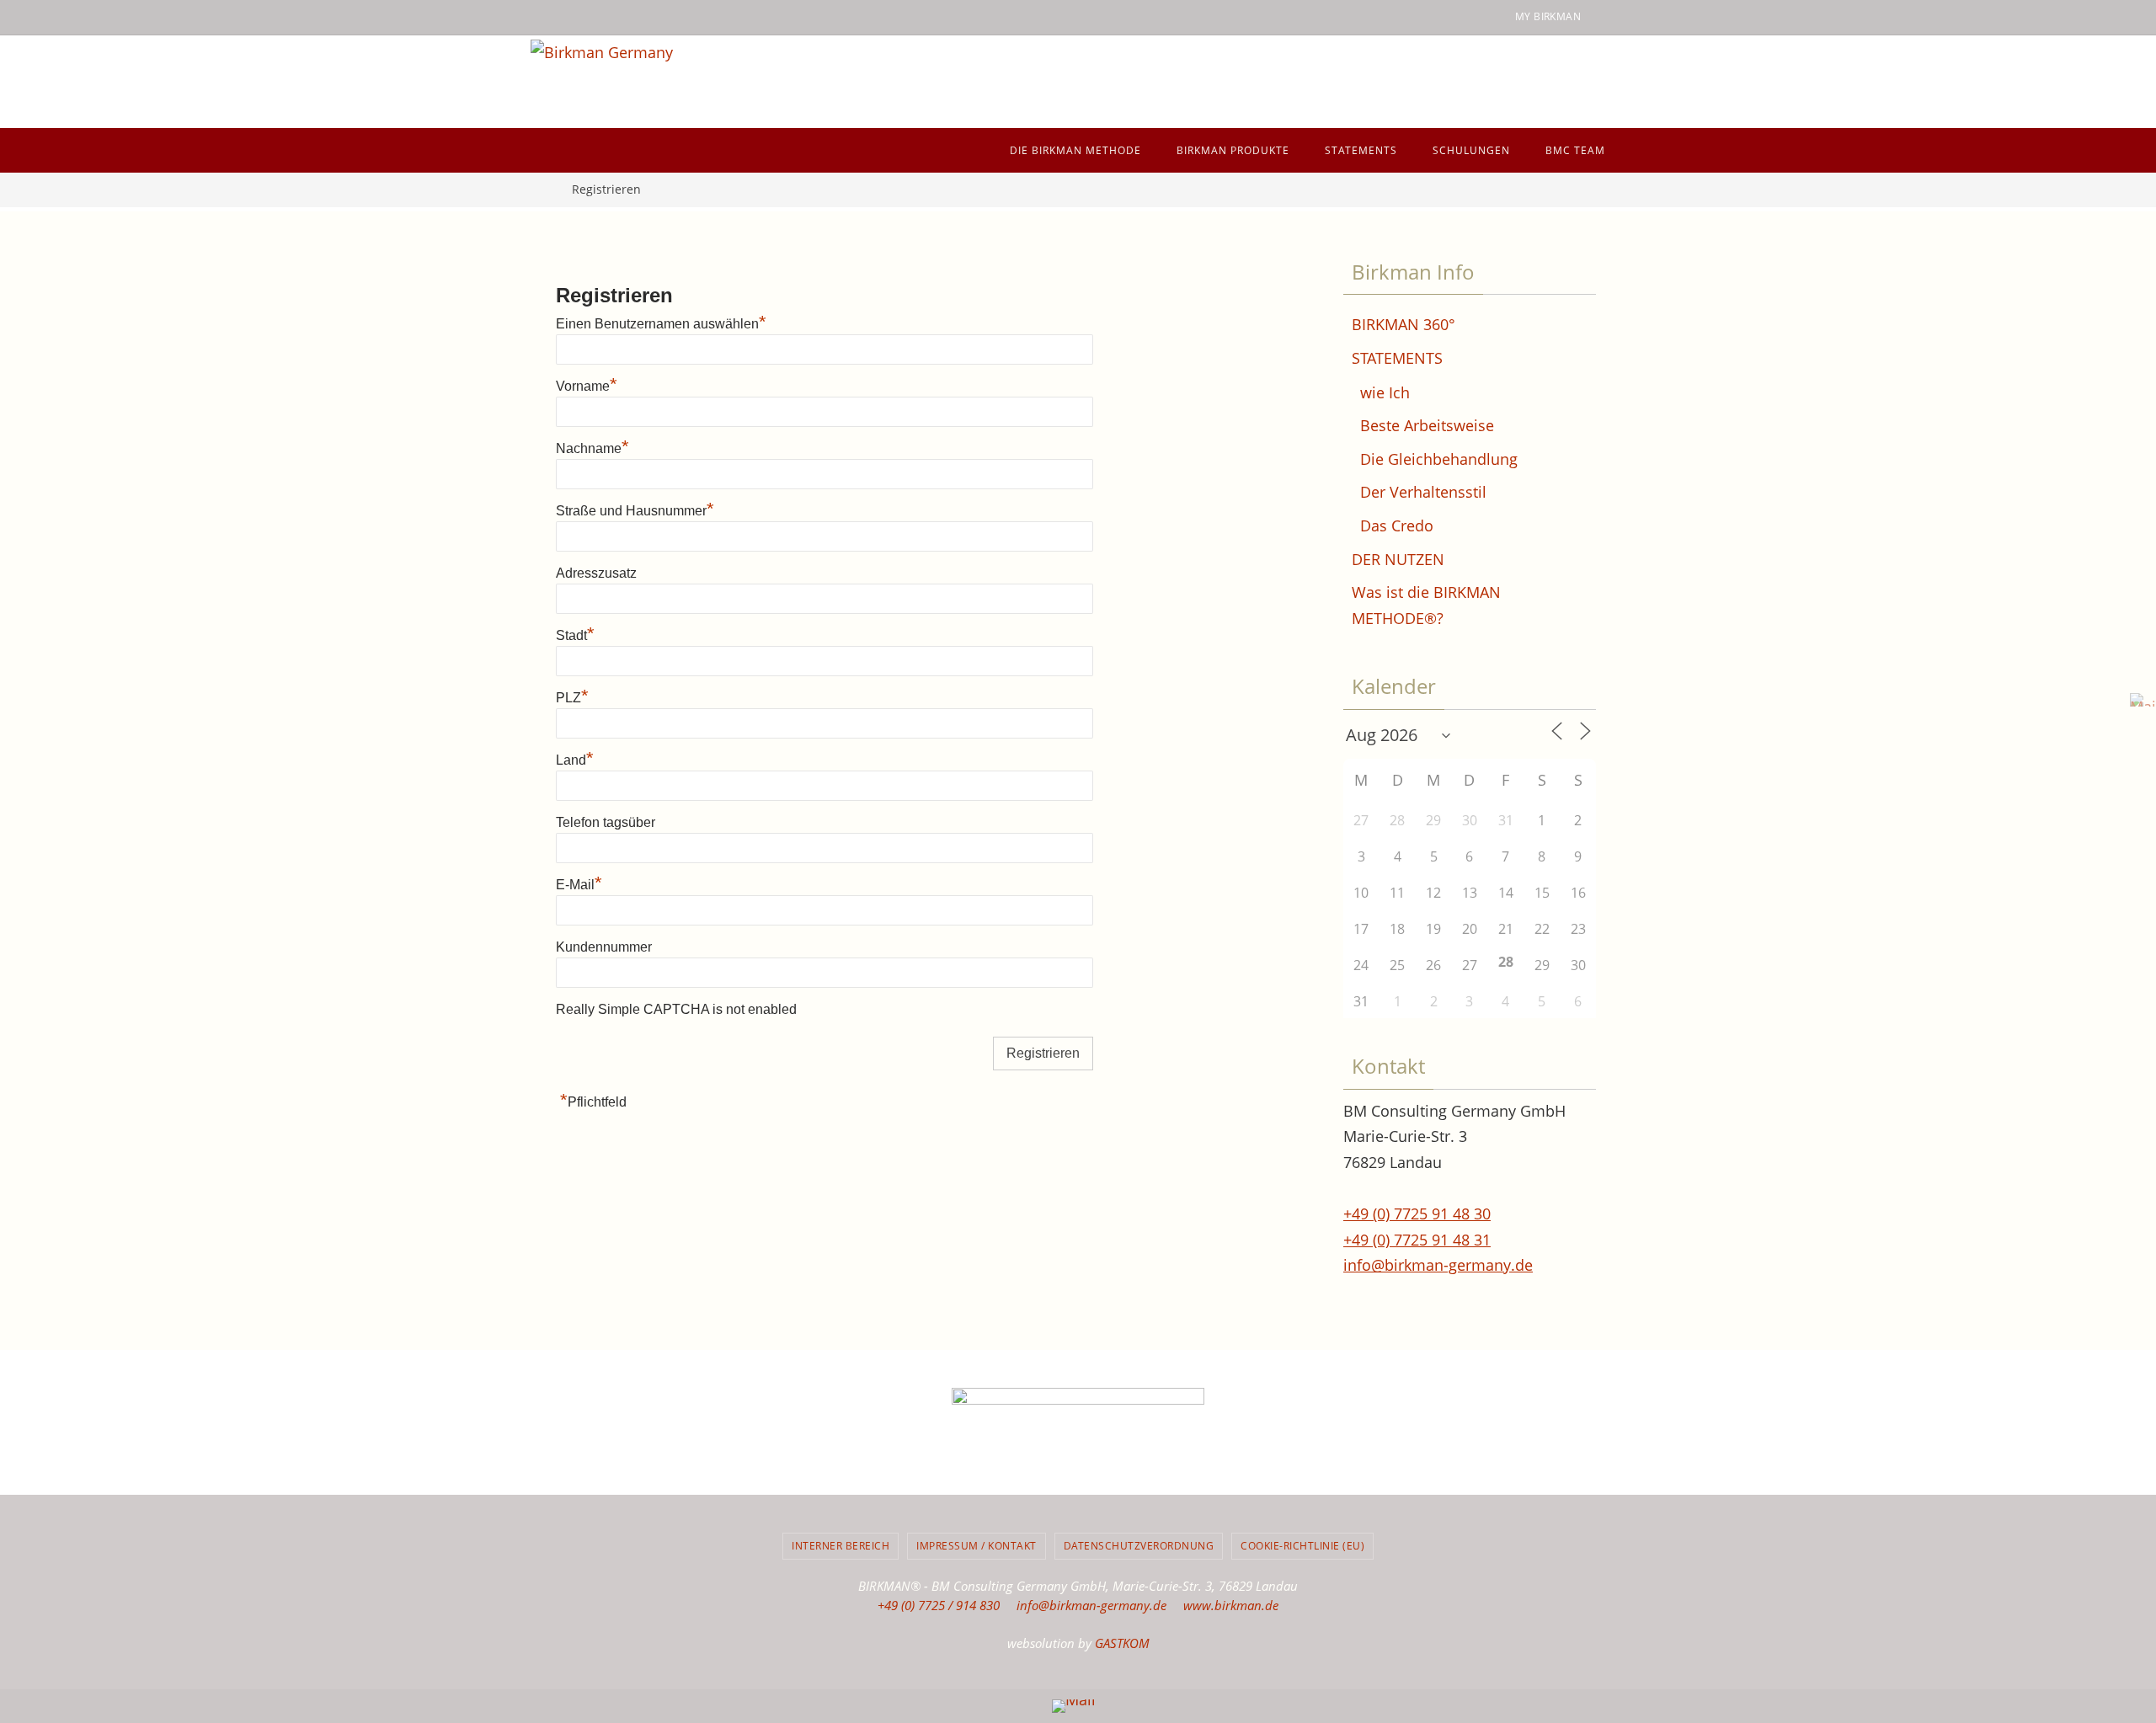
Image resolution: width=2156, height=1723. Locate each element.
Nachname (592, 448)
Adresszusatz (596, 573)
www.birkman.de (1231, 1605)
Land (575, 760)
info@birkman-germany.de (1438, 1265)
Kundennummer (604, 947)
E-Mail (579, 885)
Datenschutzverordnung (1139, 1546)
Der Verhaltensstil (1423, 492)
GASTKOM (1122, 1643)
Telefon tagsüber (606, 822)
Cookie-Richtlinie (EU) (1302, 1546)
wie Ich (1385, 392)
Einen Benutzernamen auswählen (661, 324)
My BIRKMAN (1548, 16)
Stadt (575, 635)
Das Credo (1397, 525)
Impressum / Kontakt (977, 1546)
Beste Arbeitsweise (1427, 425)
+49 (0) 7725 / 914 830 (939, 1605)
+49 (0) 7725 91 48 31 (1417, 1240)
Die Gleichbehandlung (1439, 459)
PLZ (572, 698)
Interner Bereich (841, 1546)
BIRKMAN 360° (1404, 324)
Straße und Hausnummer (635, 511)
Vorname (587, 386)
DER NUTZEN (1398, 559)
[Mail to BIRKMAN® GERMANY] (2138, 700)
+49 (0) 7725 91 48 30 (1417, 1214)
